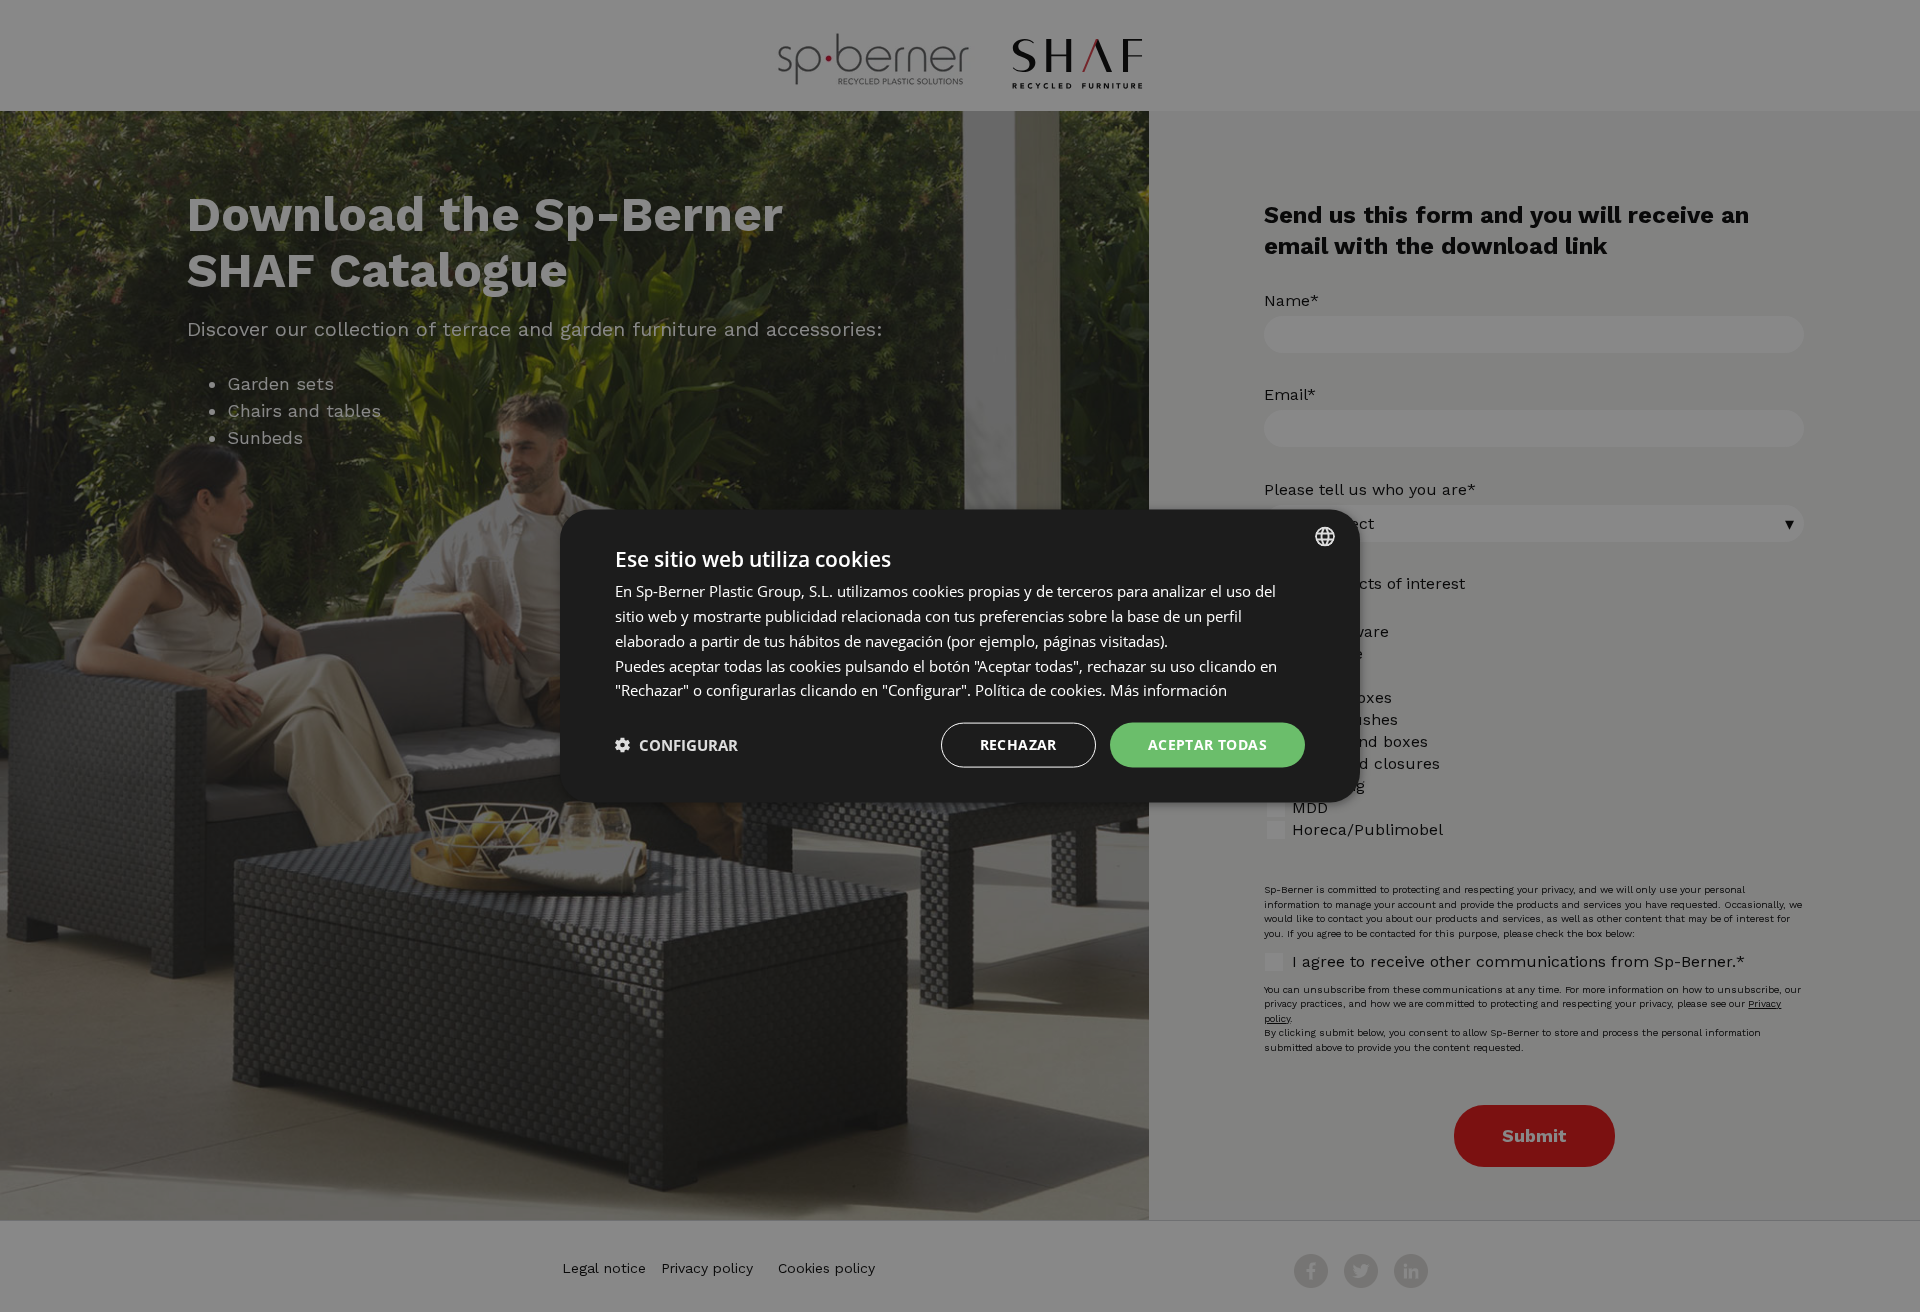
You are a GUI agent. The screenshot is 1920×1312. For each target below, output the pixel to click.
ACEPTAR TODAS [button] (1207, 744)
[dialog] (960, 656)
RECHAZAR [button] (1018, 744)
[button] (676, 745)
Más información (1168, 690)
